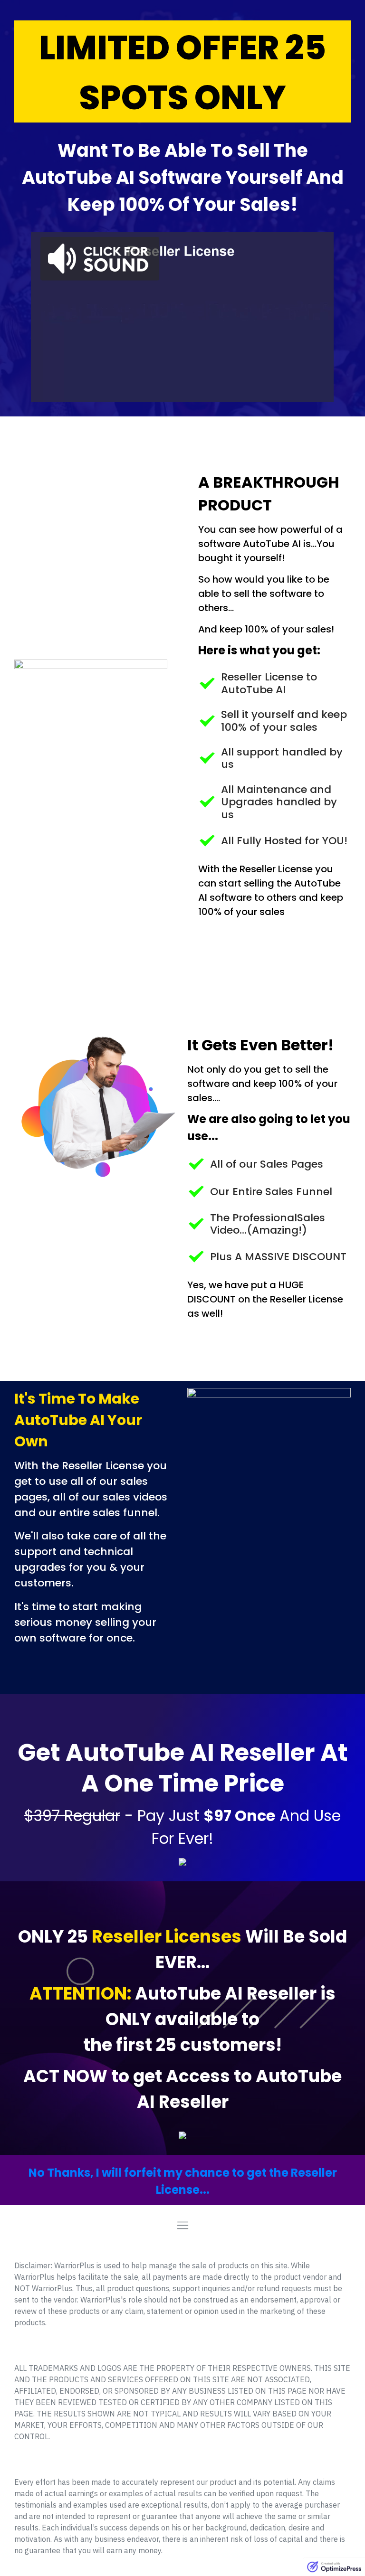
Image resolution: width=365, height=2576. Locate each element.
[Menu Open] (182, 2225)
